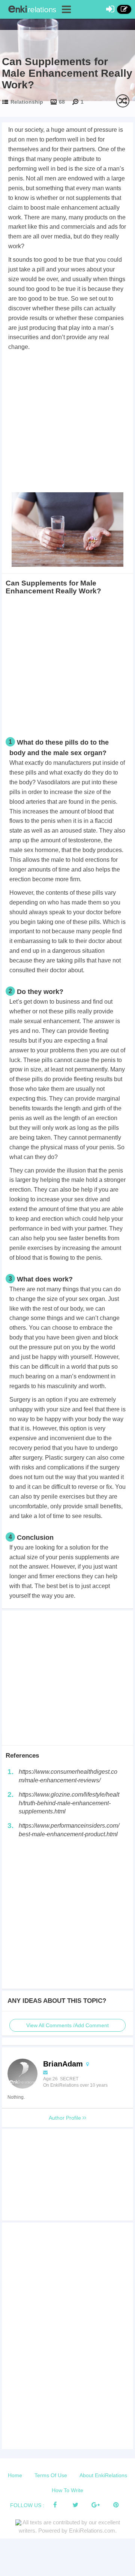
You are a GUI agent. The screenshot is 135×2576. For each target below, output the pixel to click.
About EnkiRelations (103, 2475)
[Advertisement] (67, 423)
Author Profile (66, 2118)
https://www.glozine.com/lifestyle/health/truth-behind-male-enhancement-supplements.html (69, 1803)
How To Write (67, 2490)
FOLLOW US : (27, 2505)
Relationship (27, 102)
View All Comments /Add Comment (67, 2025)
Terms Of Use (51, 2475)
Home (15, 2475)
